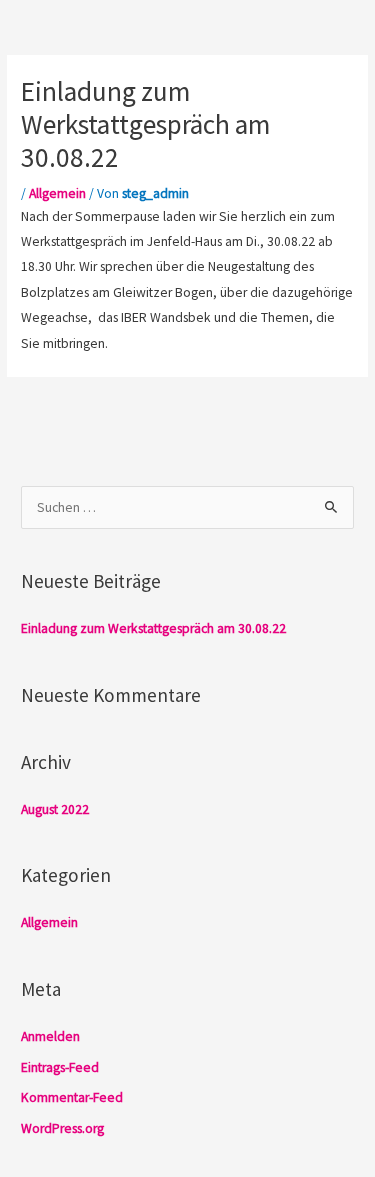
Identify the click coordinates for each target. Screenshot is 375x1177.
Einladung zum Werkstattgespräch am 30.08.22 (153, 628)
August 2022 (55, 809)
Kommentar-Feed (72, 1097)
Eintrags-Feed (60, 1067)
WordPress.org (62, 1128)
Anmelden (50, 1036)
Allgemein (57, 193)
